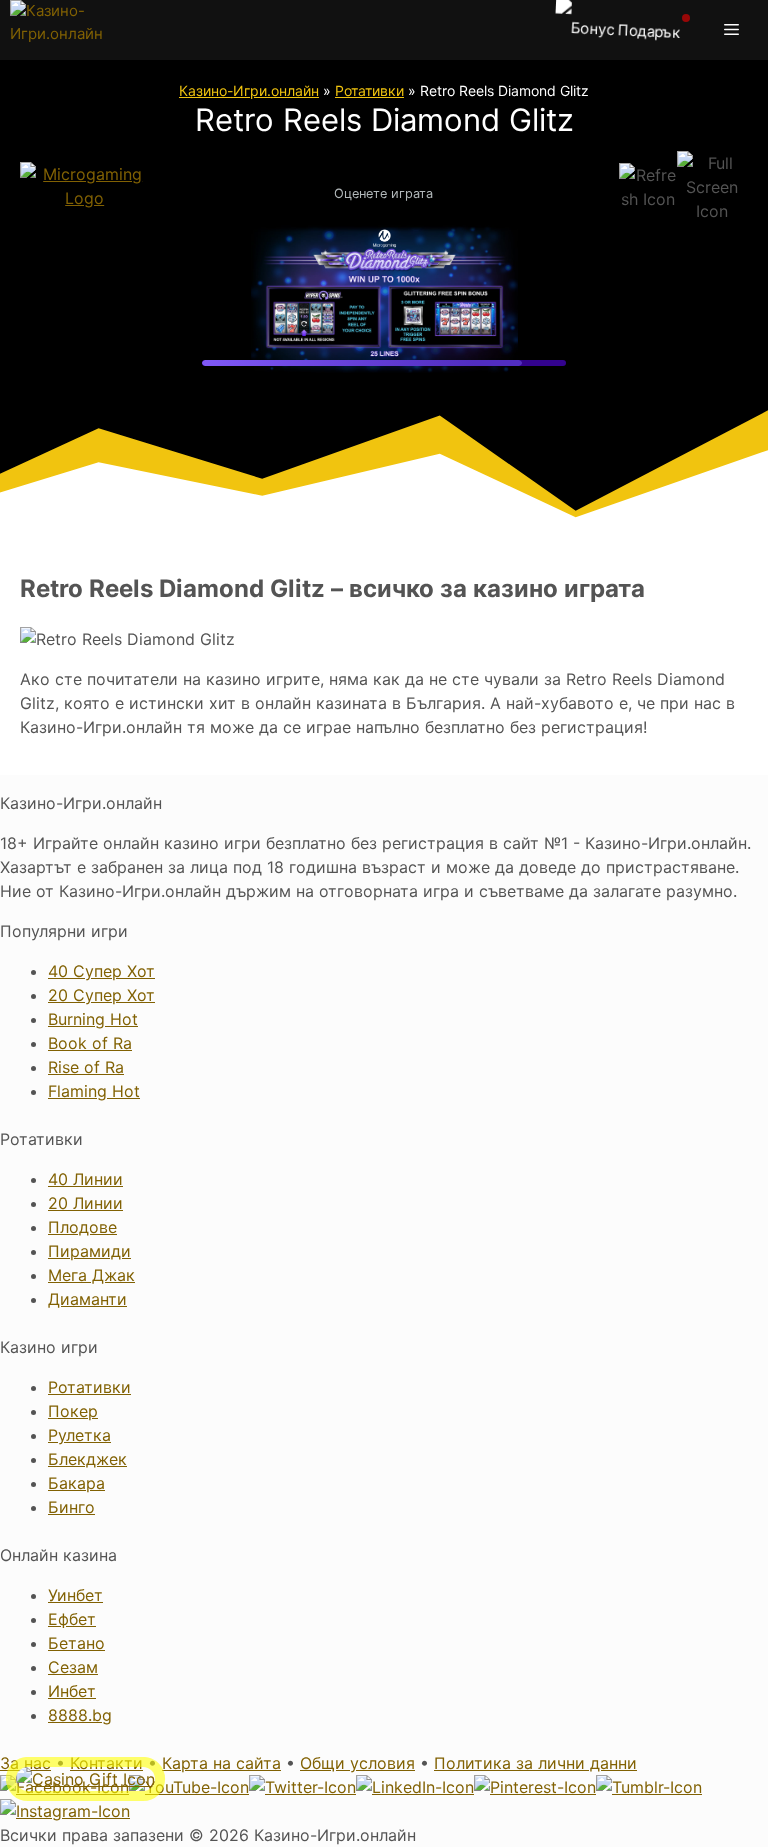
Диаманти (87, 1299)
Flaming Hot (94, 1091)
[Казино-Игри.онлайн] (78, 30)
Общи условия (357, 1763)
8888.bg (80, 1715)
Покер (73, 1411)
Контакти (106, 1763)
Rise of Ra (86, 1067)
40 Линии (85, 1179)
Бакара (76, 1483)
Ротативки (369, 90)
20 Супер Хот (101, 995)
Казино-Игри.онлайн (249, 90)
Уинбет (75, 1595)
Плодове (82, 1227)
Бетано (76, 1643)
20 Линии (85, 1203)
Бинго (71, 1507)
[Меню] (736, 30)
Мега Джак (91, 1275)
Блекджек (87, 1459)
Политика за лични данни (535, 1763)
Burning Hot (93, 1019)
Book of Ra (90, 1043)
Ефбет (72, 1619)
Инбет (72, 1691)
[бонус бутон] (619, 30)
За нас (25, 1763)
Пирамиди (89, 1251)
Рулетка (79, 1435)
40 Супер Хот (101, 971)
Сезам (73, 1667)
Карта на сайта (221, 1763)
